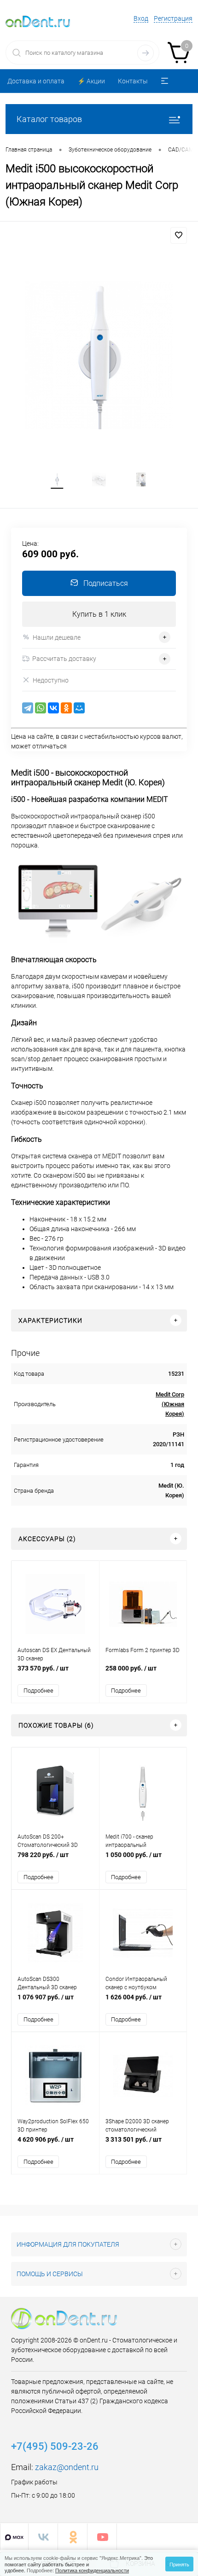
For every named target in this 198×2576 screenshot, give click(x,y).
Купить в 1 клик (99, 614)
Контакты (133, 81)
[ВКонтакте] (53, 708)
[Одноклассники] (66, 708)
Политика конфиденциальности (92, 2570)
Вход (141, 18)
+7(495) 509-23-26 (55, 2446)
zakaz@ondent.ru (67, 2467)
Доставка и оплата (36, 81)
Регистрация (173, 18)
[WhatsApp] (41, 708)
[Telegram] (28, 708)
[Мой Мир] (79, 708)
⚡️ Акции (91, 81)
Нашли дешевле (57, 637)
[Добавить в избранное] (179, 235)
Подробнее (38, 1691)
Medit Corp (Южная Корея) (170, 1404)
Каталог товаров (49, 119)
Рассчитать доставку (64, 659)
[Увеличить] (99, 355)
